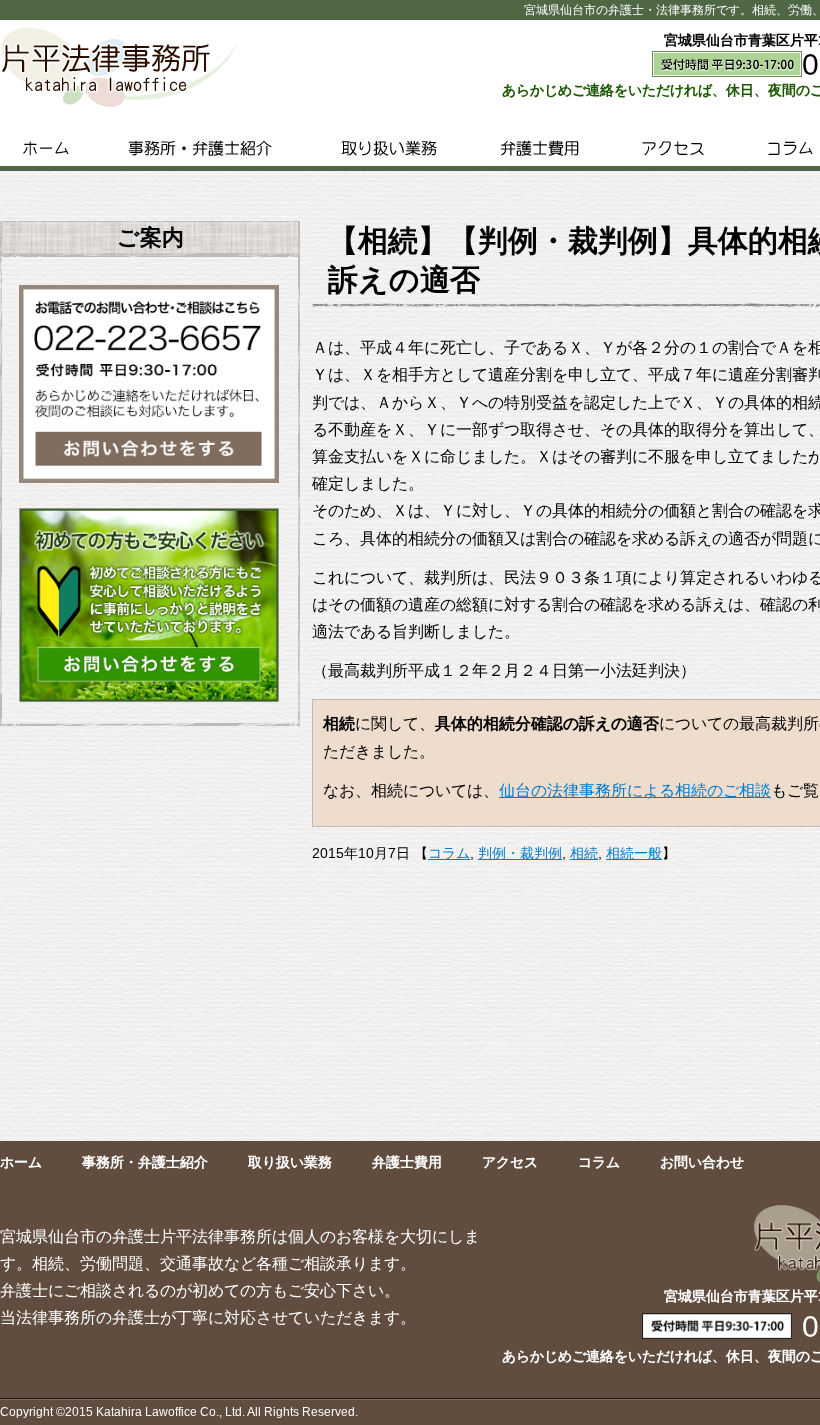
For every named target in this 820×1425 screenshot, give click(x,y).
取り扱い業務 (389, 148)
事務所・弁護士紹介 (199, 148)
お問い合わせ (702, 1162)
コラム (449, 853)
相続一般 (634, 853)
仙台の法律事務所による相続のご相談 (635, 790)
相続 (584, 853)
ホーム (45, 148)
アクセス (672, 148)
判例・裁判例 (520, 853)
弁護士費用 (539, 148)
